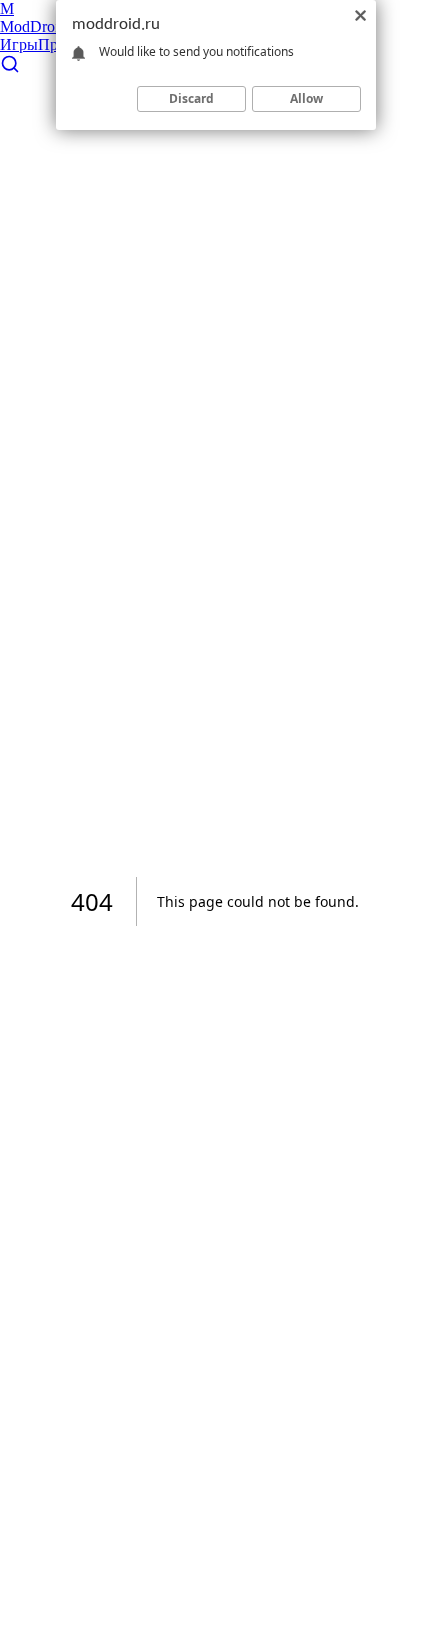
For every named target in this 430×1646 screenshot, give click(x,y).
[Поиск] (10, 68)
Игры (19, 44)
